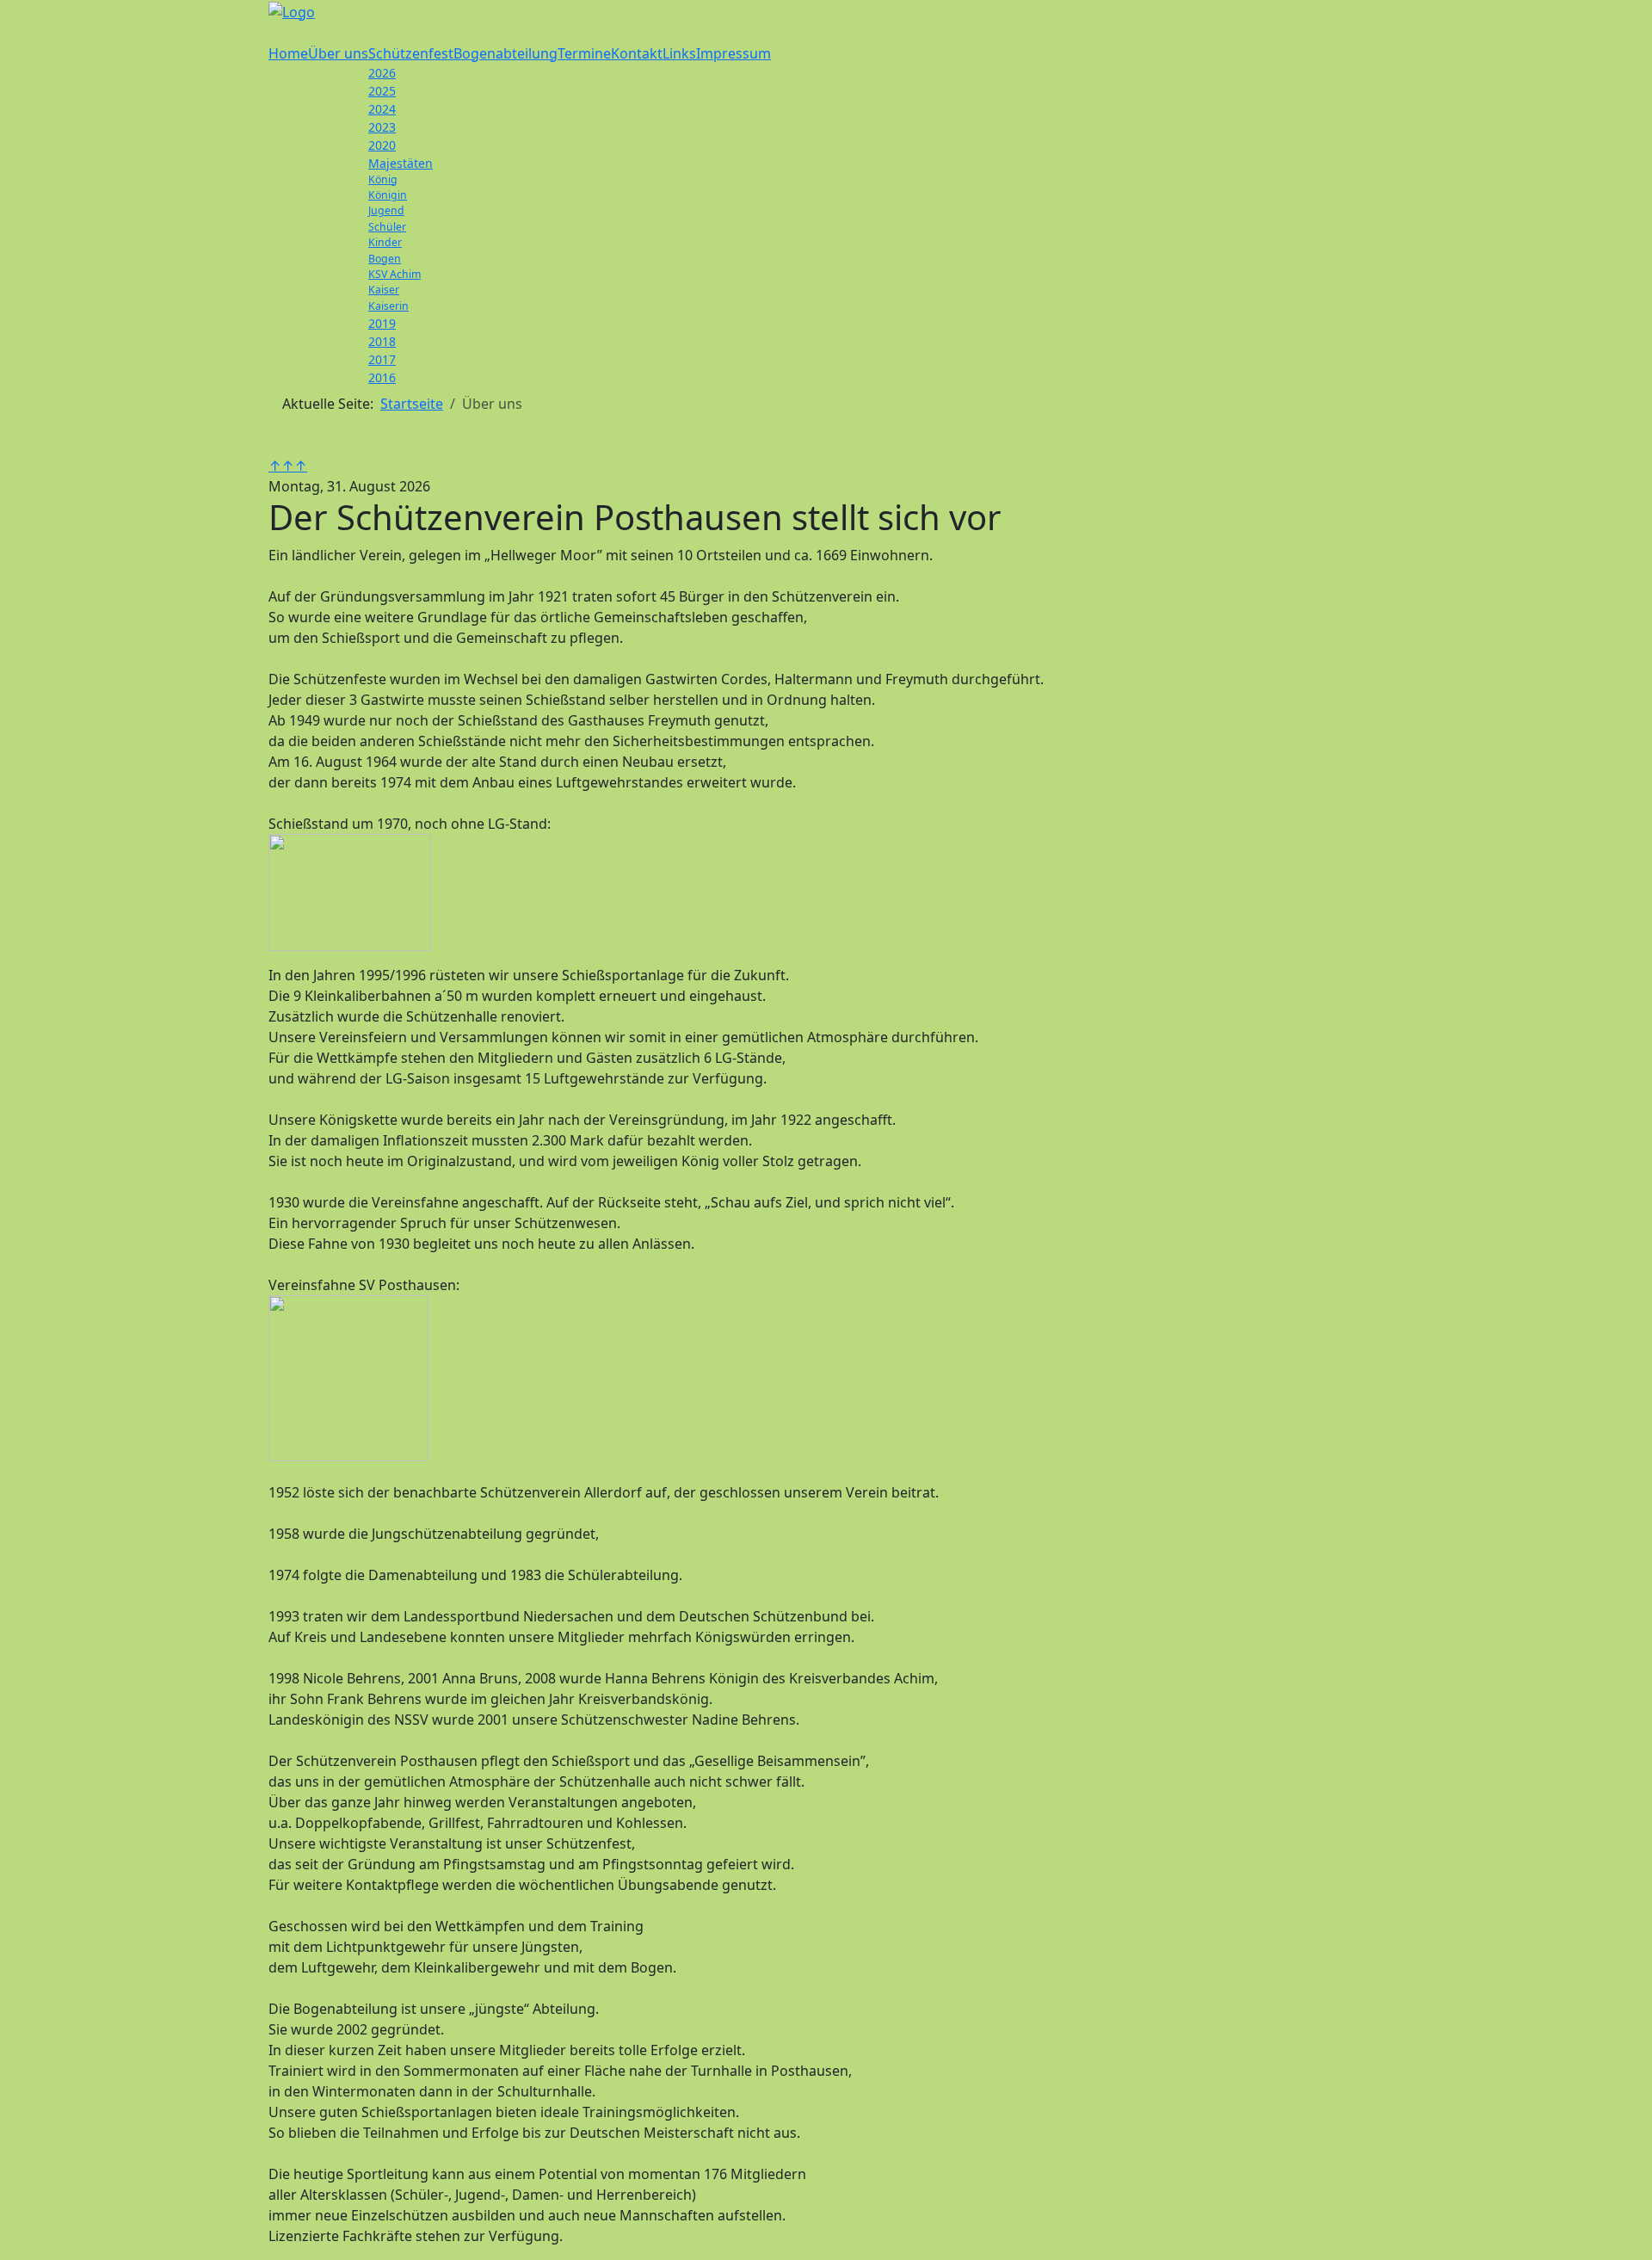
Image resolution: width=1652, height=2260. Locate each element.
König (383, 179)
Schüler (387, 227)
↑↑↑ (288, 466)
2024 (382, 109)
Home (288, 53)
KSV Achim (395, 274)
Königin (388, 195)
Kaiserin (388, 306)
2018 (382, 341)
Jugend (386, 210)
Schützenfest (411, 53)
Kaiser (384, 290)
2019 (382, 323)
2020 (382, 145)
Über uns (338, 53)
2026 (382, 73)
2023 (382, 127)
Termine (584, 53)
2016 (382, 377)
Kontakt (637, 53)
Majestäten (401, 163)
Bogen (385, 259)
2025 (382, 91)
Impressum (734, 53)
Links (679, 53)
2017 (382, 359)
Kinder (385, 242)
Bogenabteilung (505, 53)
